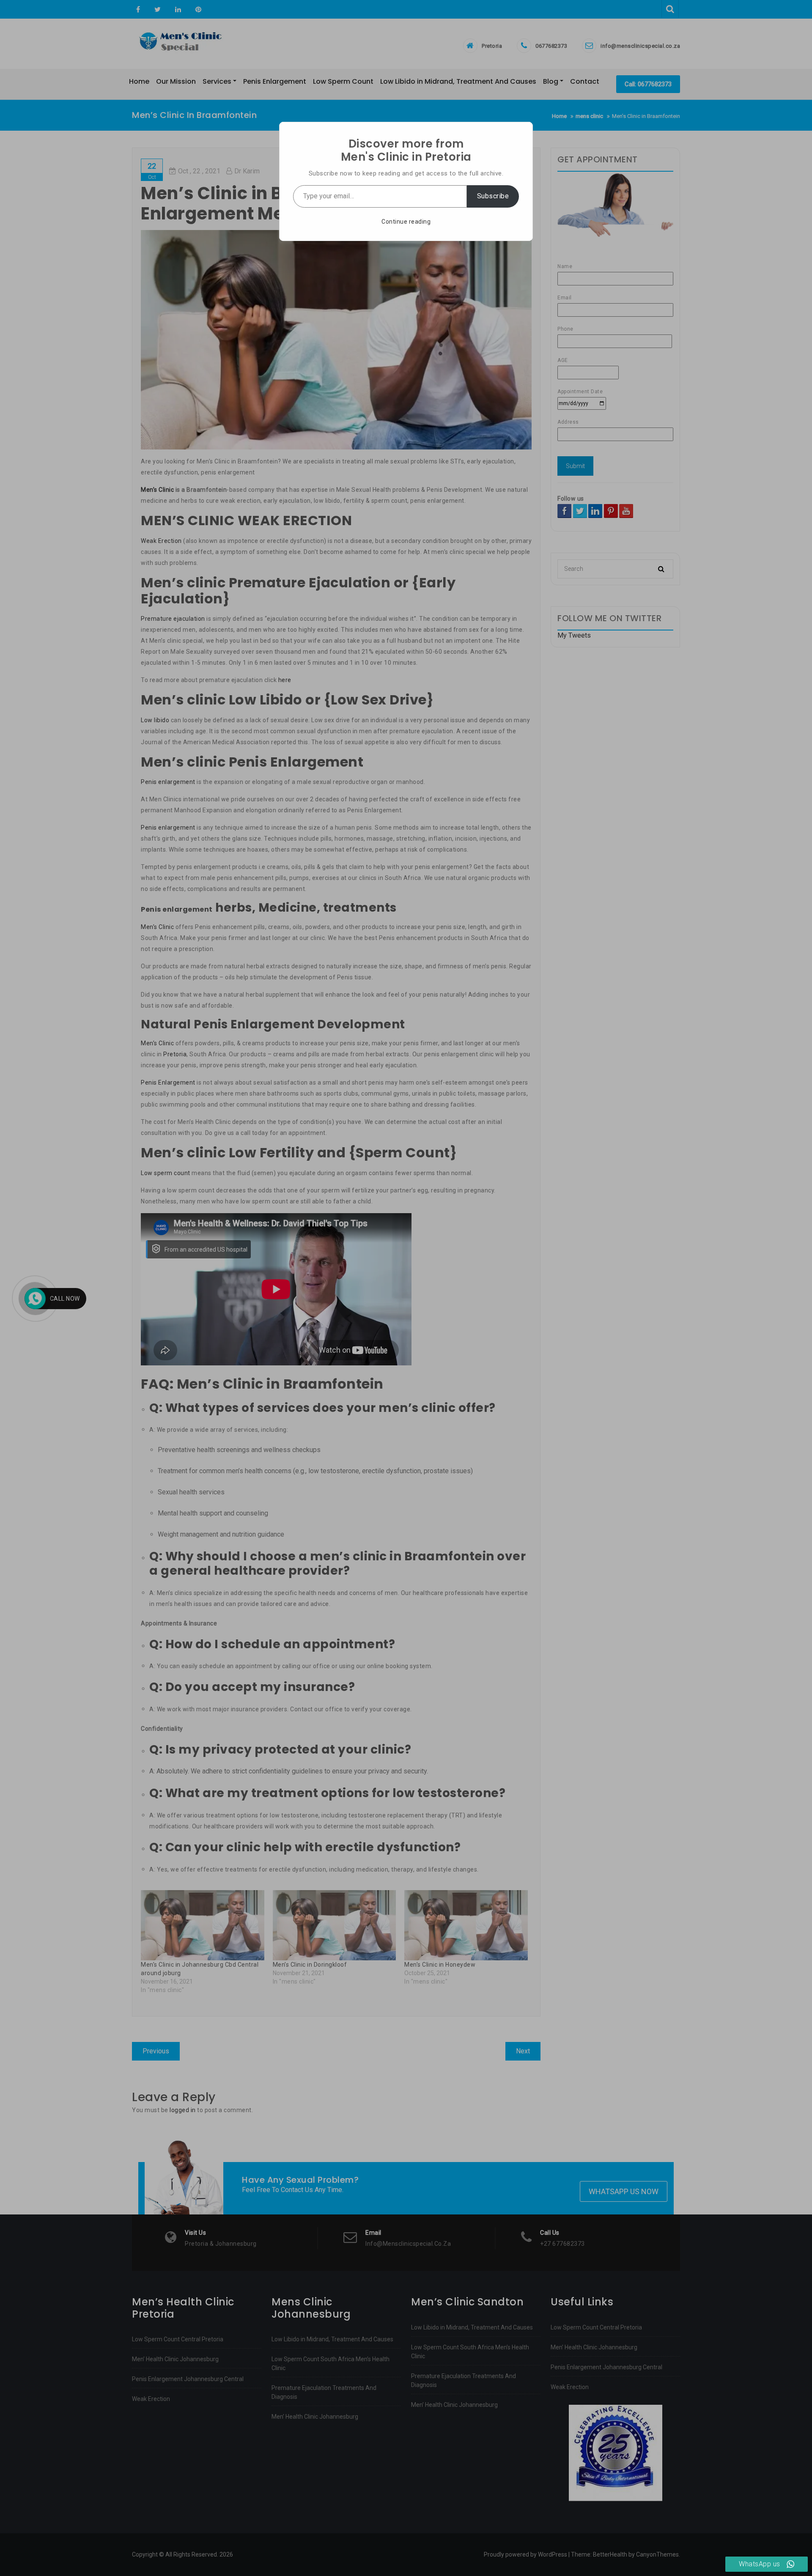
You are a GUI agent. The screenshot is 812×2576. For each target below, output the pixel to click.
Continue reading (406, 222)
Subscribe (493, 196)
